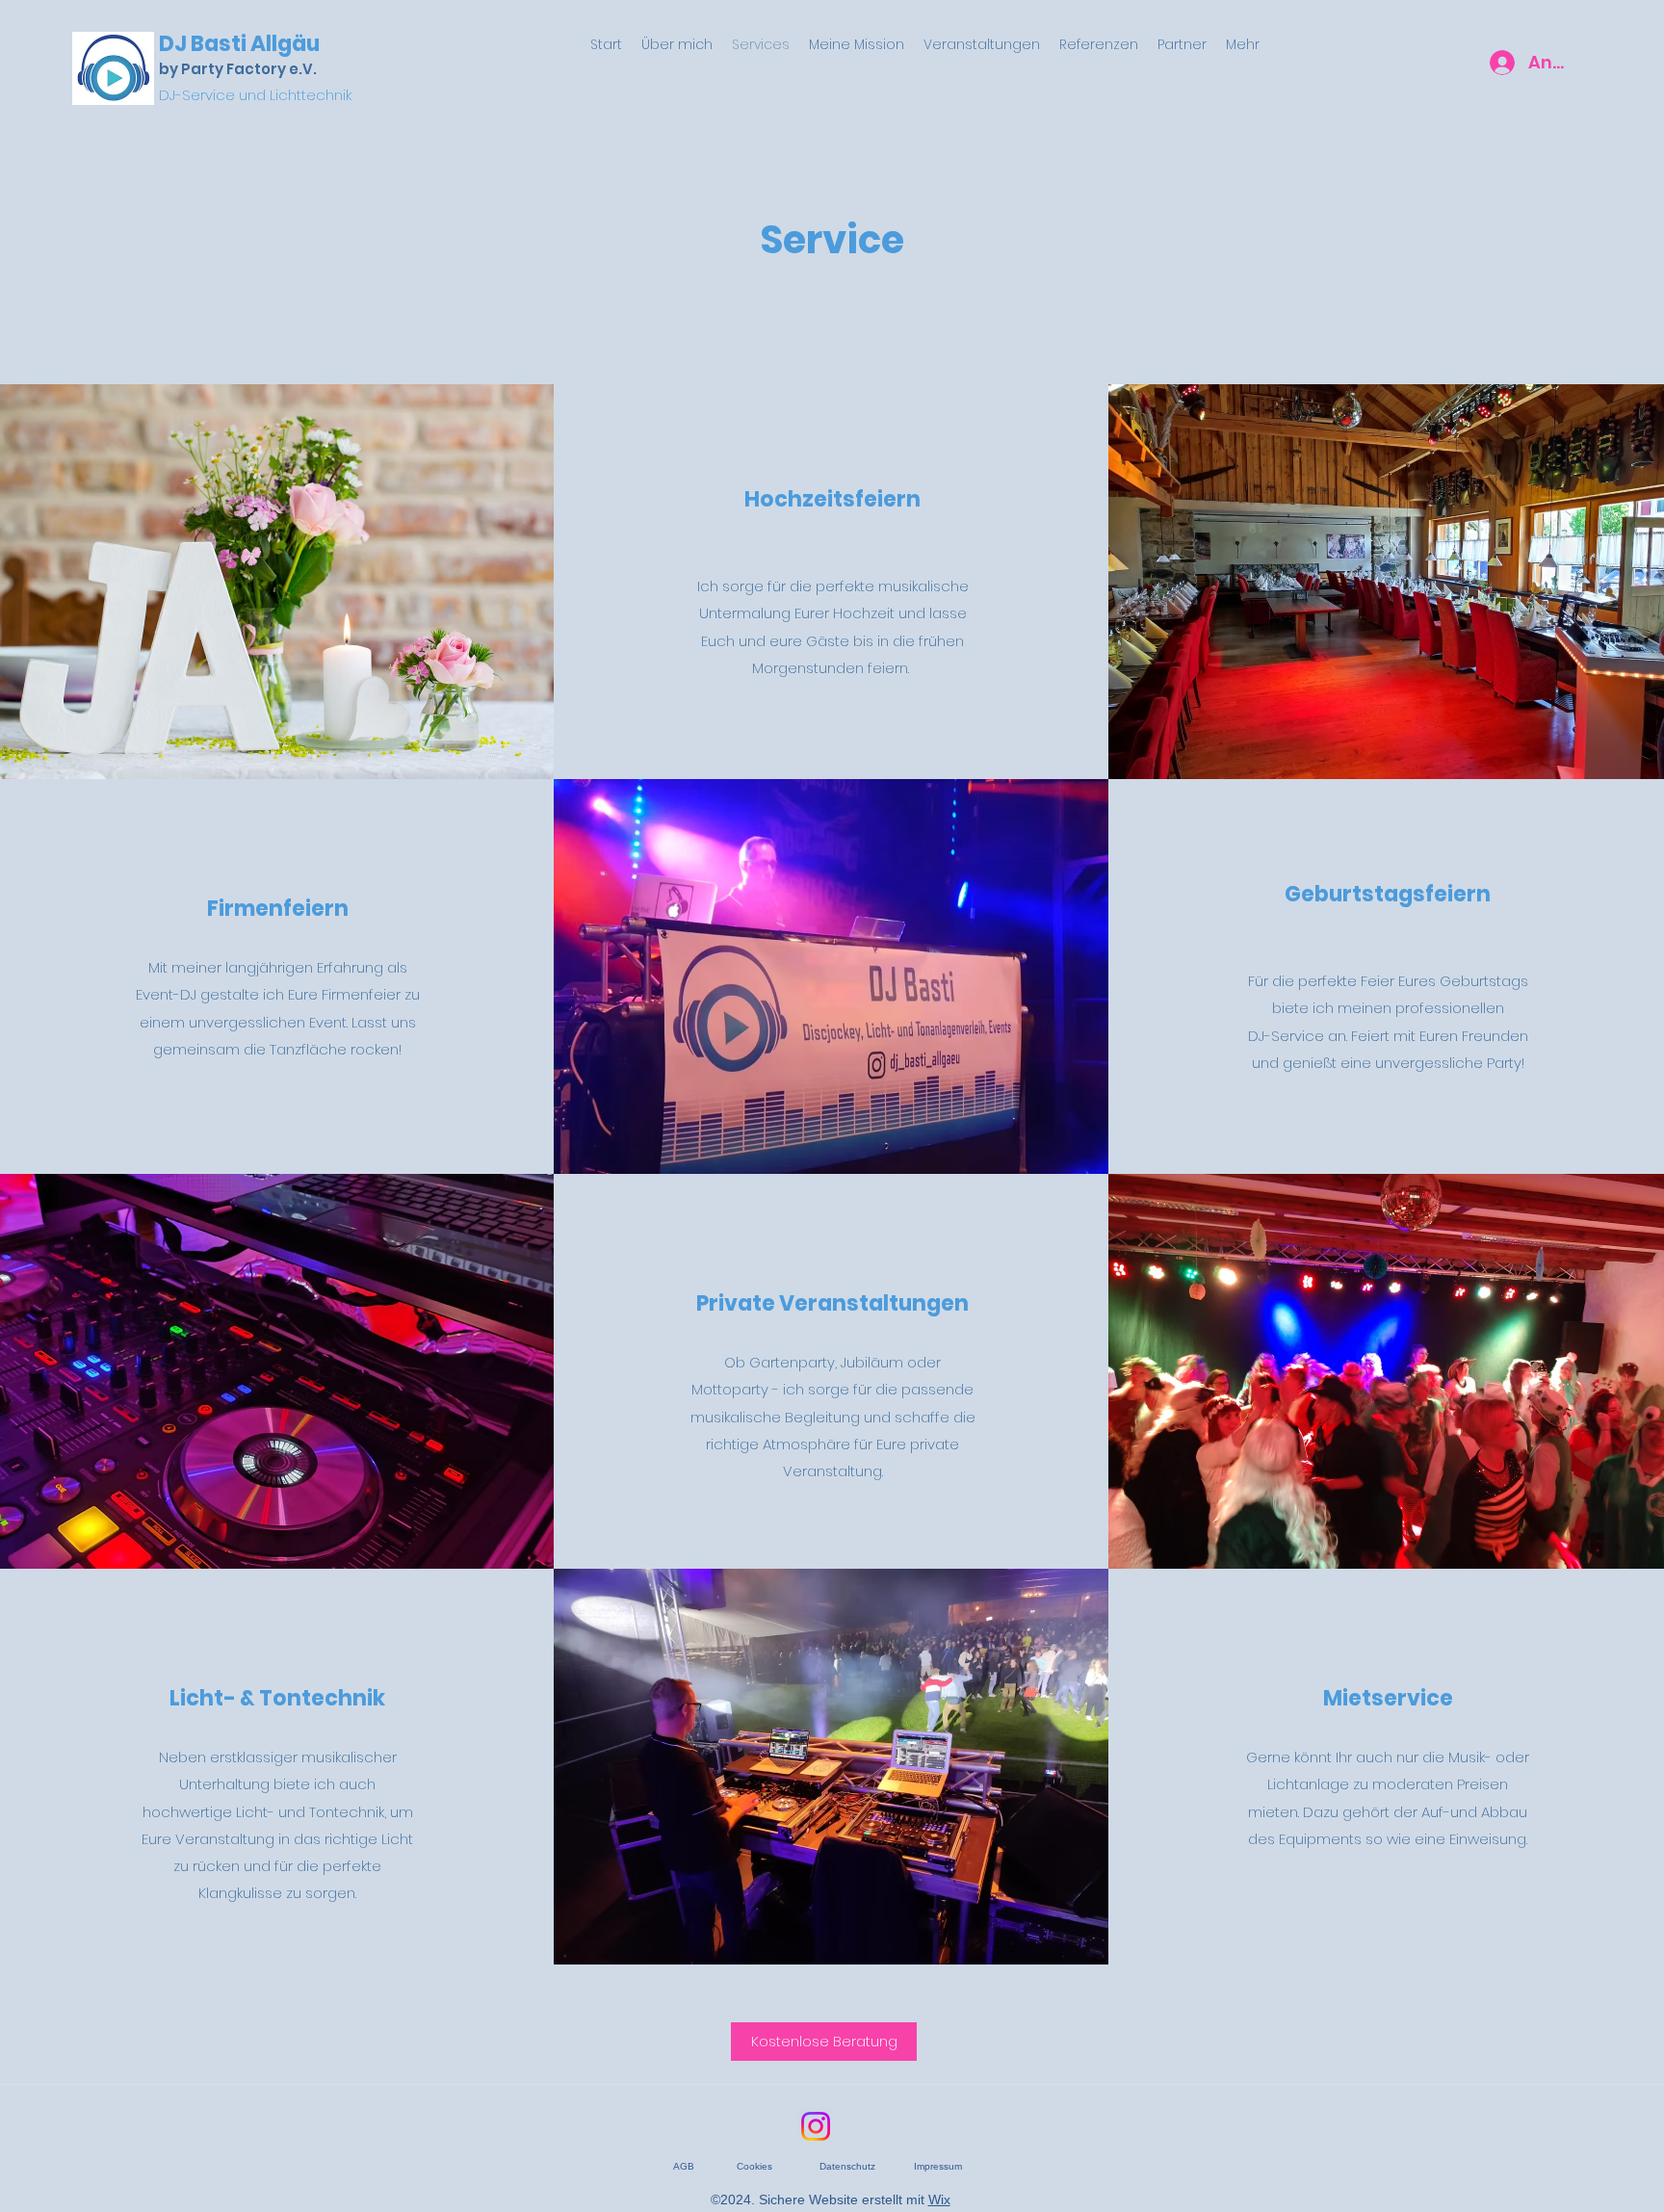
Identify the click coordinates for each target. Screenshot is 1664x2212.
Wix (939, 2199)
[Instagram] (816, 2126)
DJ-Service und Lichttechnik (255, 95)
